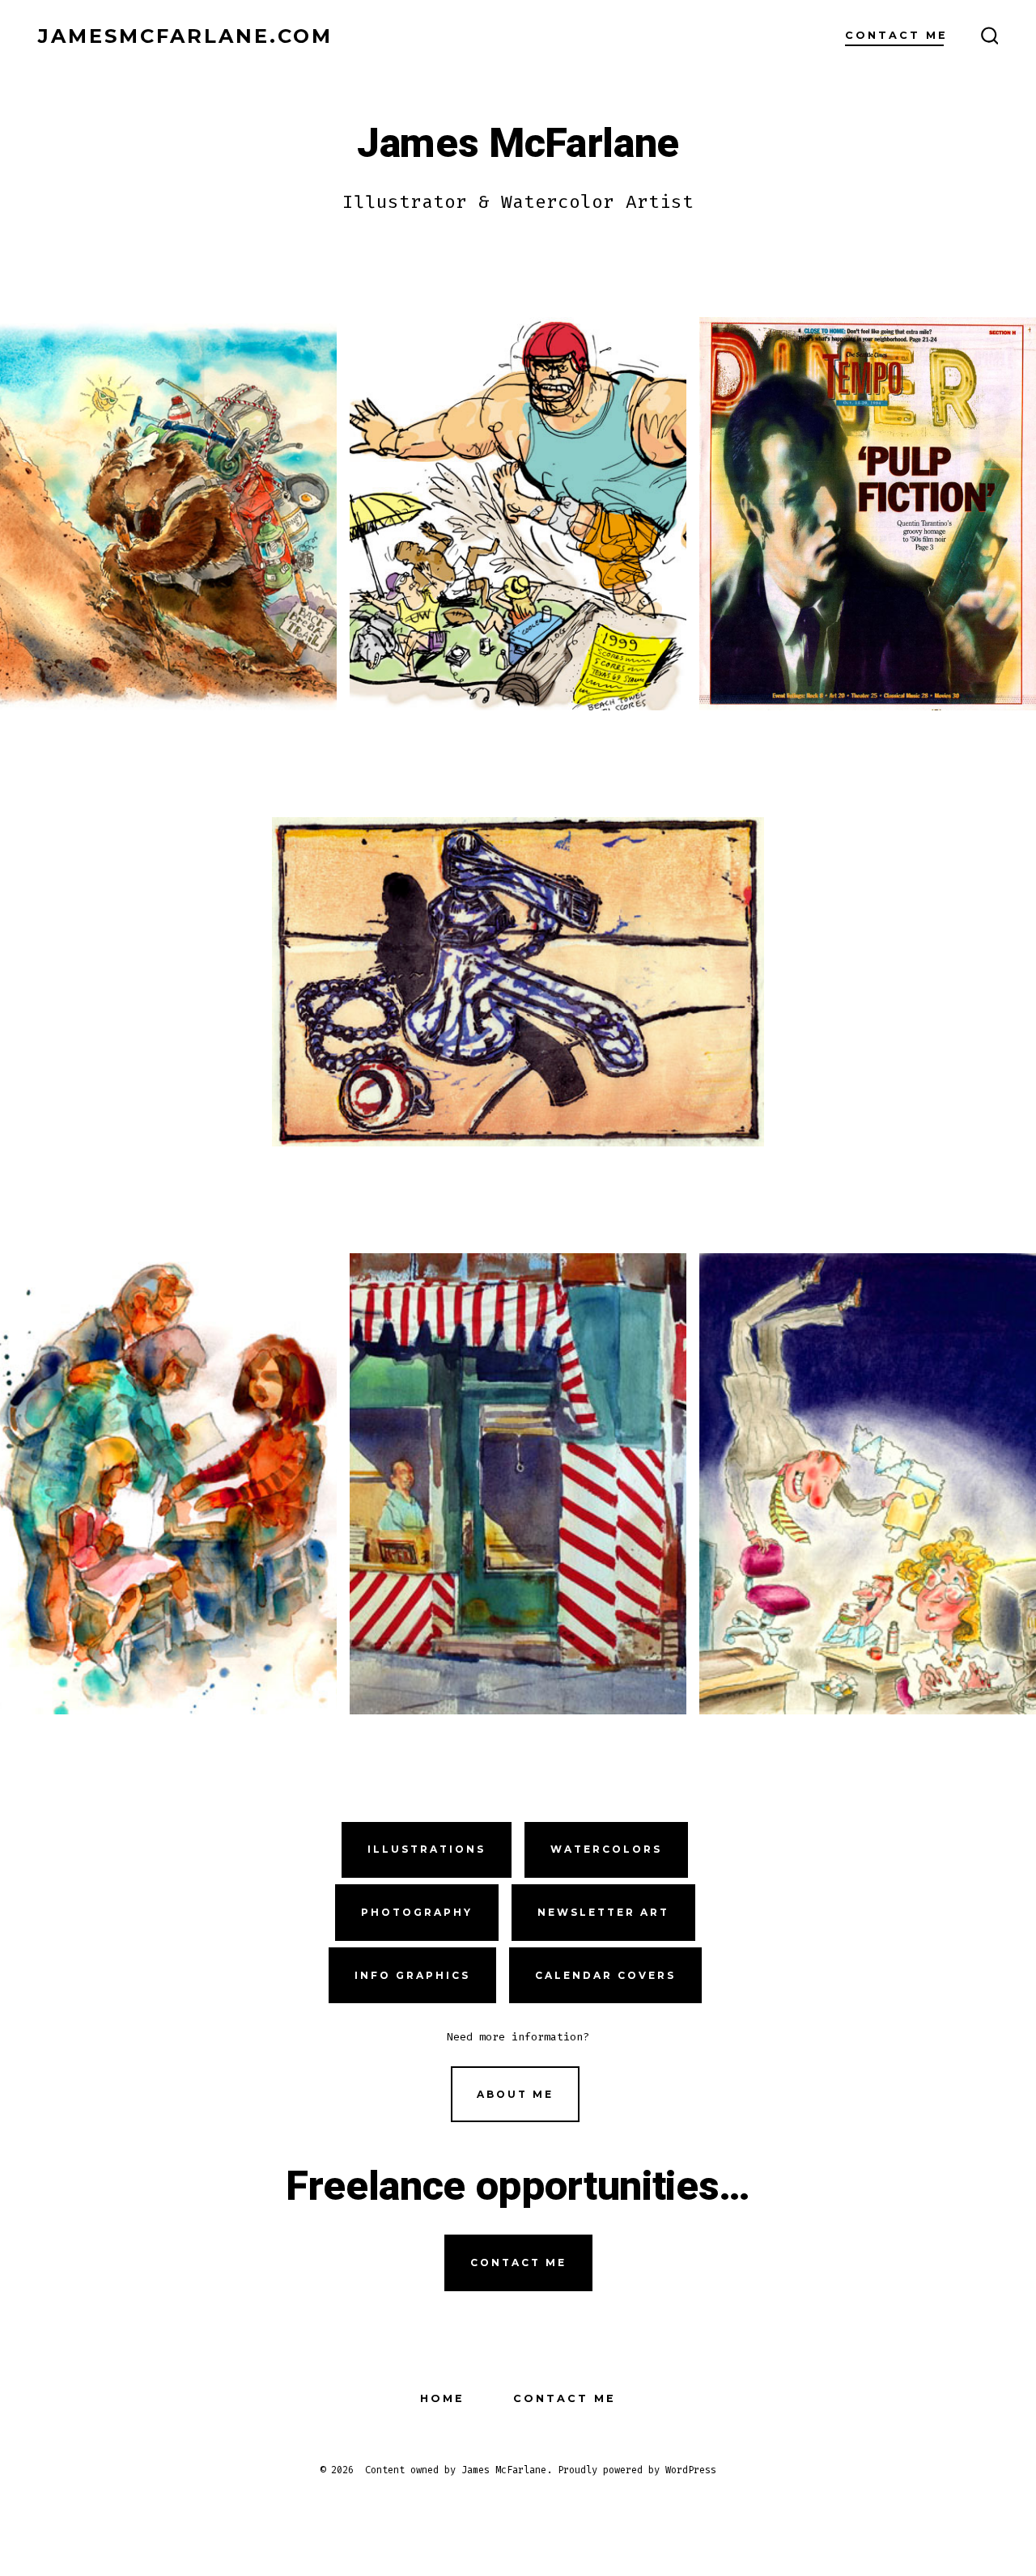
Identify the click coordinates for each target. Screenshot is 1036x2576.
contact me (518, 2262)
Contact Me (896, 35)
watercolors (606, 1849)
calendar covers (605, 1975)
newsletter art (603, 1912)
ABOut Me (515, 2094)
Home (442, 2398)
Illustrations (427, 1849)
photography (417, 1912)
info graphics (412, 1975)
